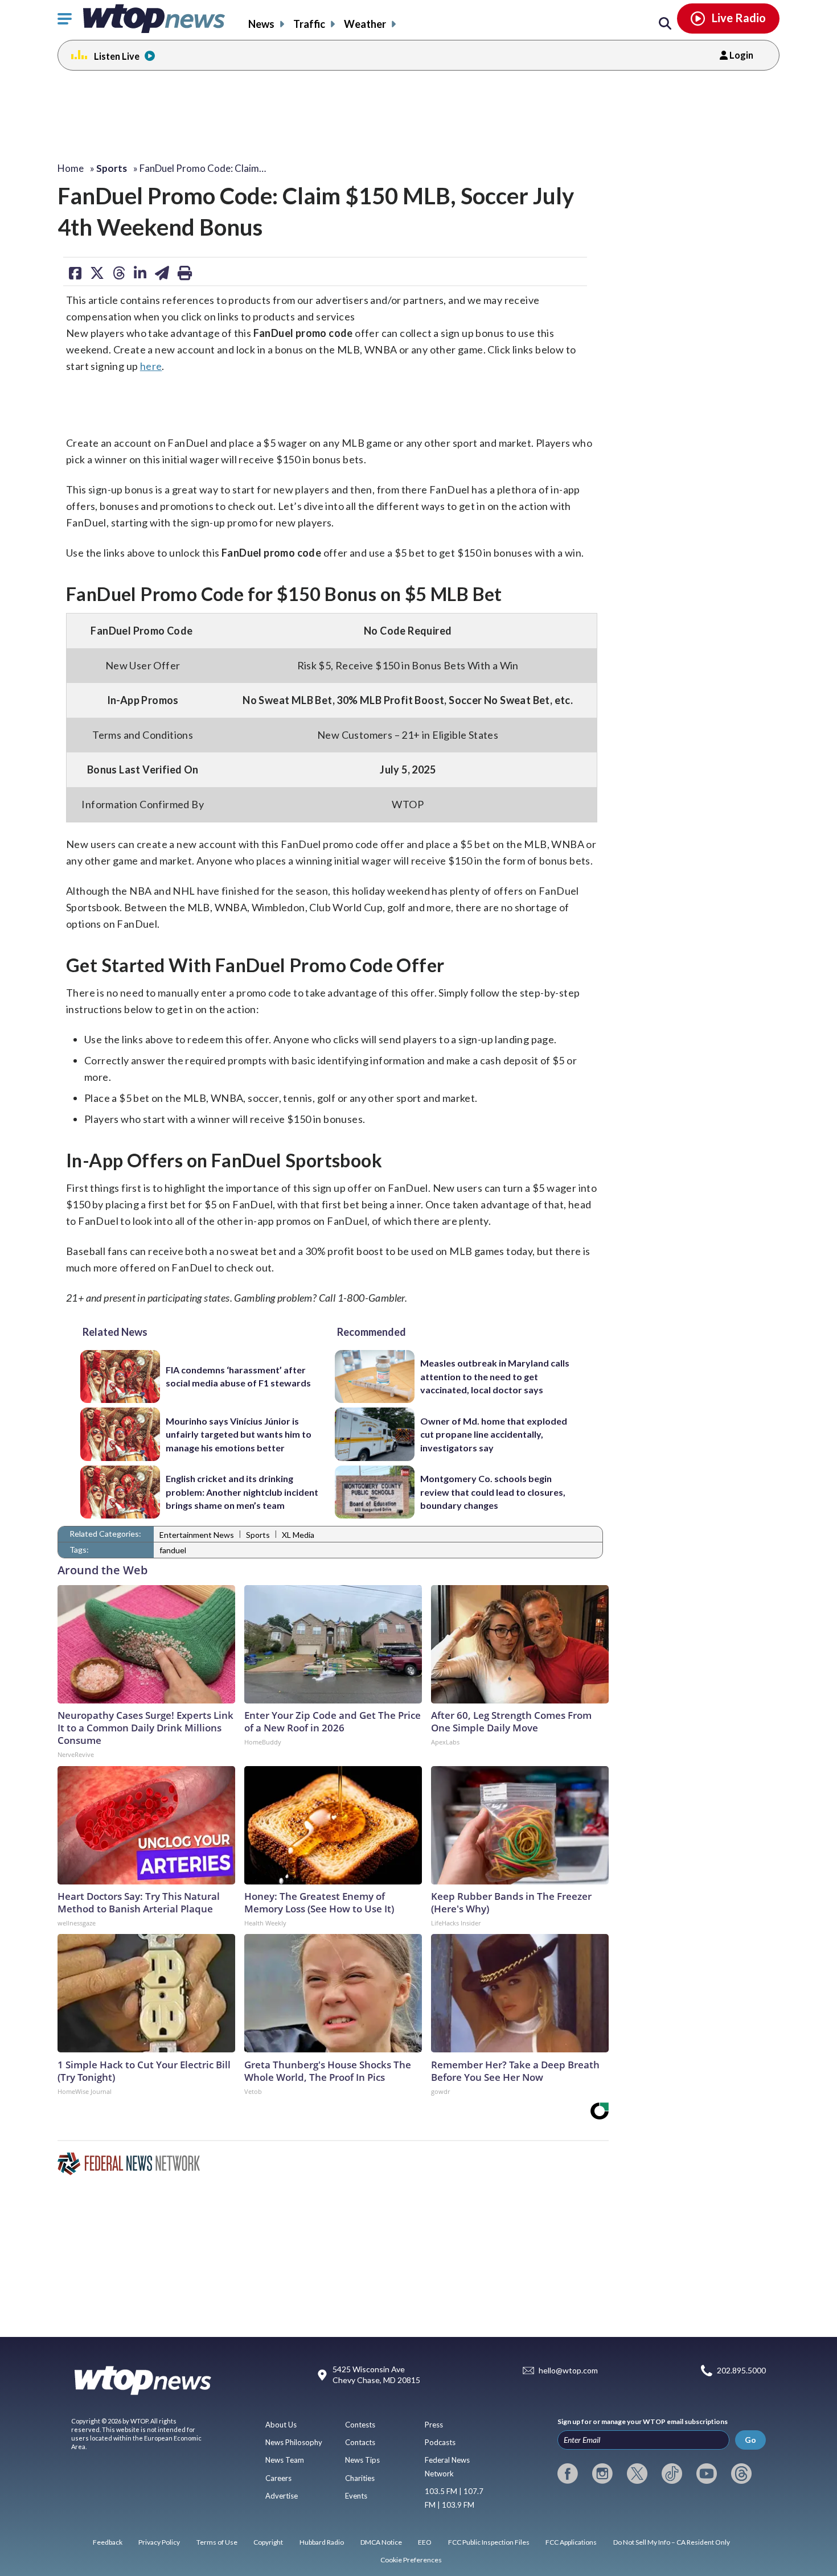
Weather (365, 24)
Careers (278, 2478)
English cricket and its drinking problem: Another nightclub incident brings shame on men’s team (242, 1492)
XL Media (298, 1535)
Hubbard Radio (322, 2542)
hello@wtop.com (568, 2370)
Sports (258, 1535)
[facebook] (568, 2474)
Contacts (360, 2442)
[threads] (741, 2474)
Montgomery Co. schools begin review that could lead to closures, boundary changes (493, 1492)
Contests (360, 2425)
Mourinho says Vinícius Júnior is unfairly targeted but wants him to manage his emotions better (239, 1434)
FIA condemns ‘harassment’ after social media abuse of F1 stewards (238, 1376)
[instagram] (602, 2474)
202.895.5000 (741, 2370)
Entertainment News (197, 1535)
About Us (281, 2425)
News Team (285, 2460)
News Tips (362, 2460)
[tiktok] (672, 2474)
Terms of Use (217, 2542)
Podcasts (440, 2442)
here (151, 366)
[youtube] (707, 2474)
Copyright (268, 2542)
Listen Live (117, 56)
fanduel (173, 1550)
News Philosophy (294, 2442)
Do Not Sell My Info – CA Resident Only (672, 2542)
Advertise (282, 2496)
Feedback (108, 2542)
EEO (425, 2542)
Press (434, 2425)
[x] (637, 2474)
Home (71, 168)
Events (356, 2496)
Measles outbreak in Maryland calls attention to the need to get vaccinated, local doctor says (495, 1376)
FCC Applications (571, 2542)
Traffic (309, 24)
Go (750, 2440)
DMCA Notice (381, 2542)
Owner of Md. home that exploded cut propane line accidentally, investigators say (494, 1434)
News (261, 24)
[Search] (665, 24)
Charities (360, 2478)
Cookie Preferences (411, 2560)
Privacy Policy (159, 2542)
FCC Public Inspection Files (489, 2542)
